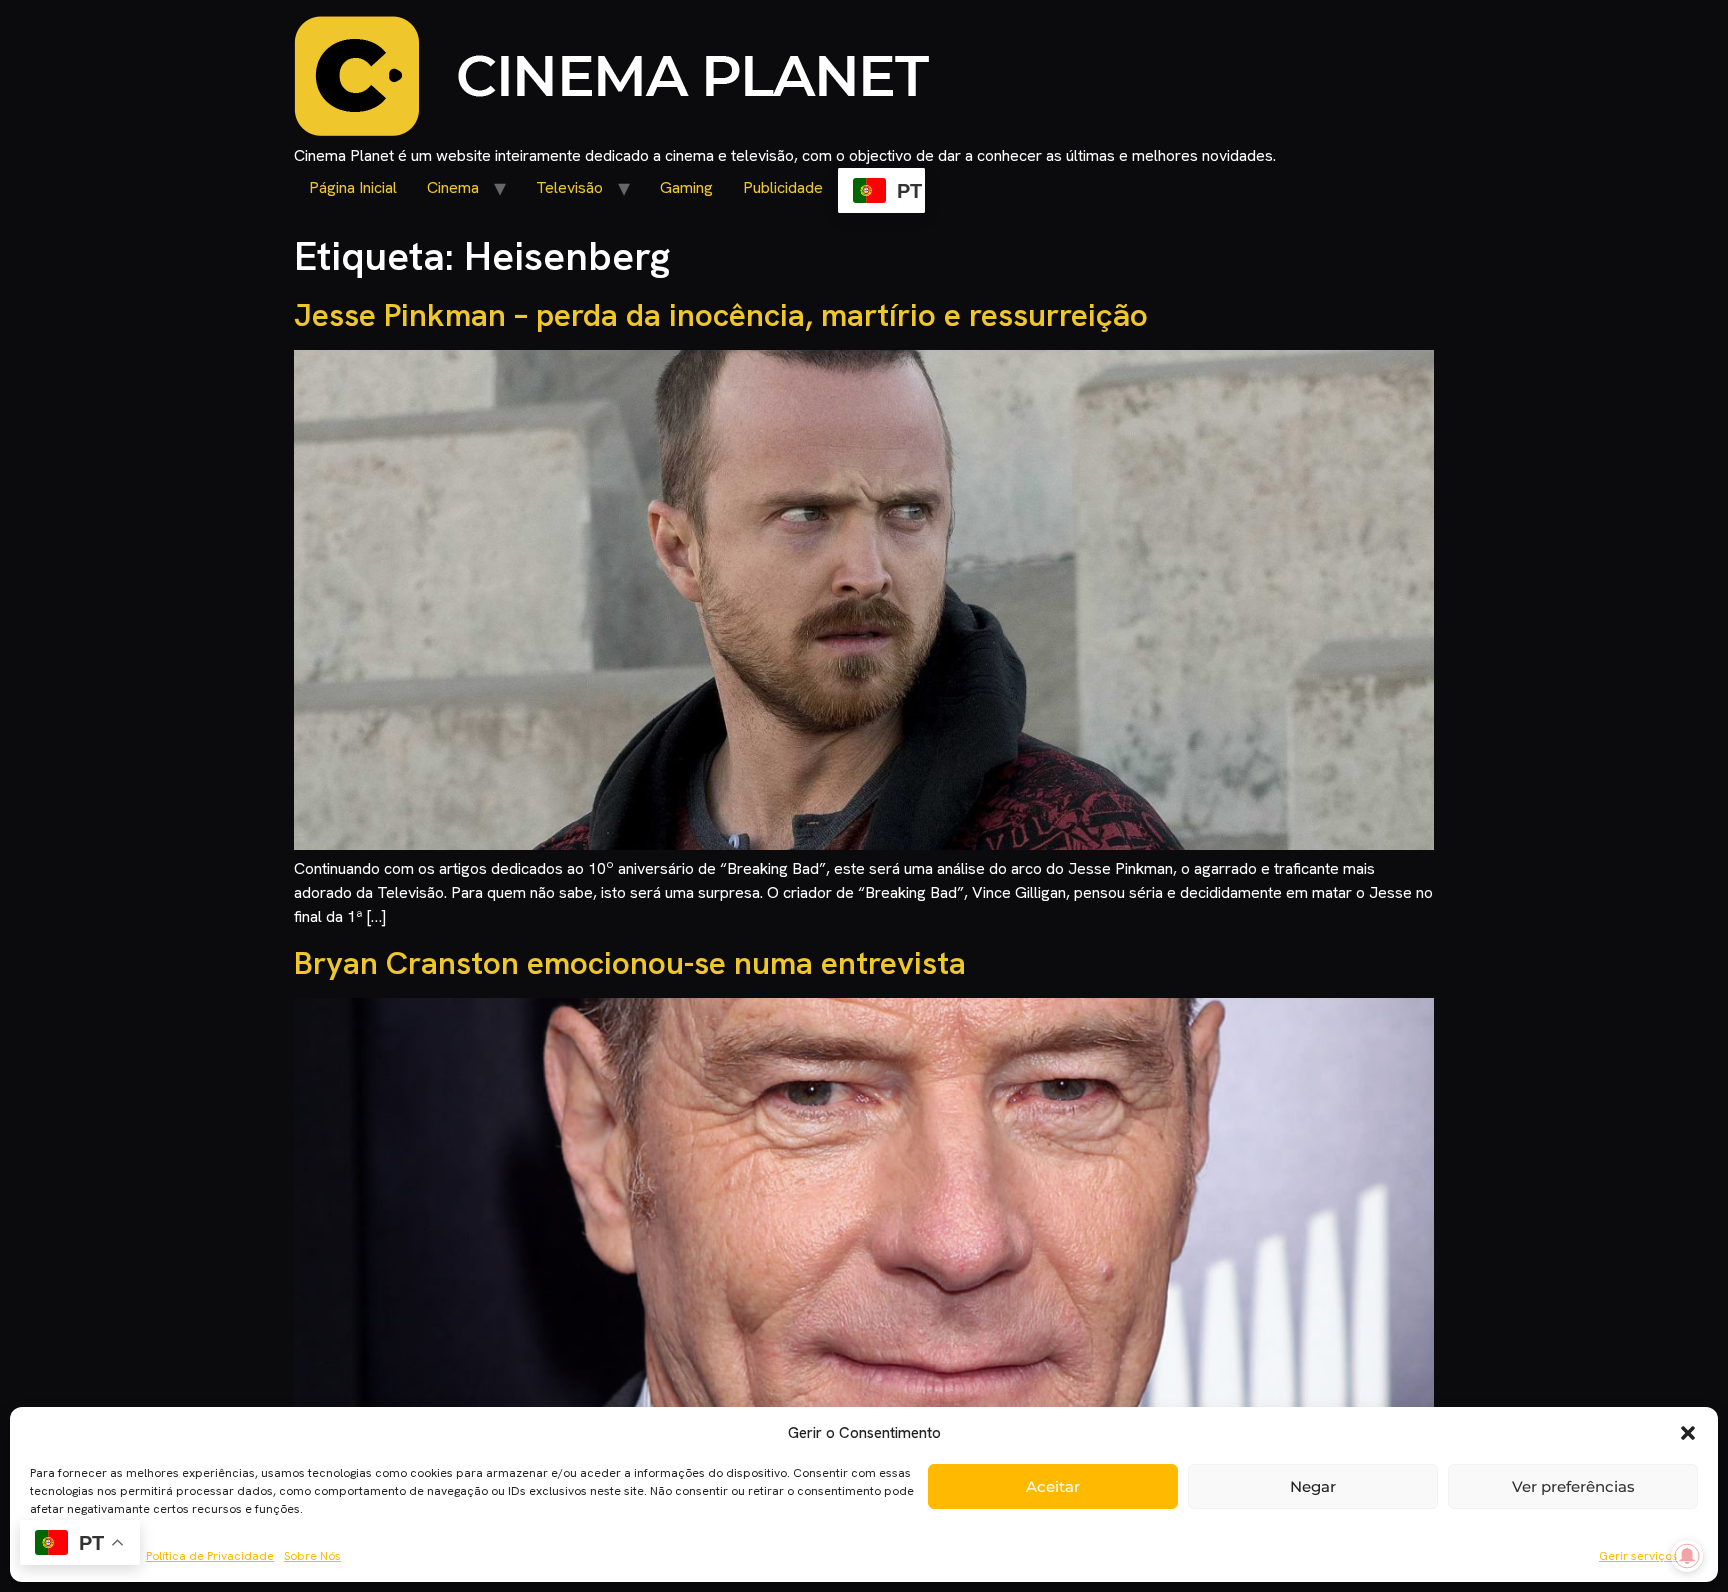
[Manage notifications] (1687, 1556)
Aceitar (1053, 1486)
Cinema (453, 187)
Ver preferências (1573, 1486)
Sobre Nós (312, 1556)
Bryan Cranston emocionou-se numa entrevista (630, 963)
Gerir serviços (1638, 1556)
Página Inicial (353, 187)
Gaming (686, 187)
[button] (1688, 1433)
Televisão (569, 187)
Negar (1313, 1486)
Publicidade (783, 187)
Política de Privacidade (210, 1556)
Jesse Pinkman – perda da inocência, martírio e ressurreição (721, 315)
